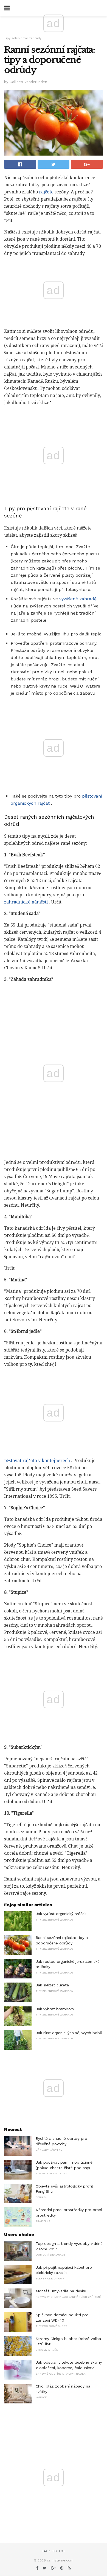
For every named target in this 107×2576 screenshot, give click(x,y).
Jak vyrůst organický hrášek (61, 1914)
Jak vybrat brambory (55, 2009)
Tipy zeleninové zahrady (23, 38)
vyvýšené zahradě (78, 599)
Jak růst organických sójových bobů (69, 2033)
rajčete (46, 192)
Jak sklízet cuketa (52, 1985)
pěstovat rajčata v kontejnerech (37, 1461)
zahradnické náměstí (26, 902)
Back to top (54, 2551)
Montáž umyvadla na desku (61, 2291)
